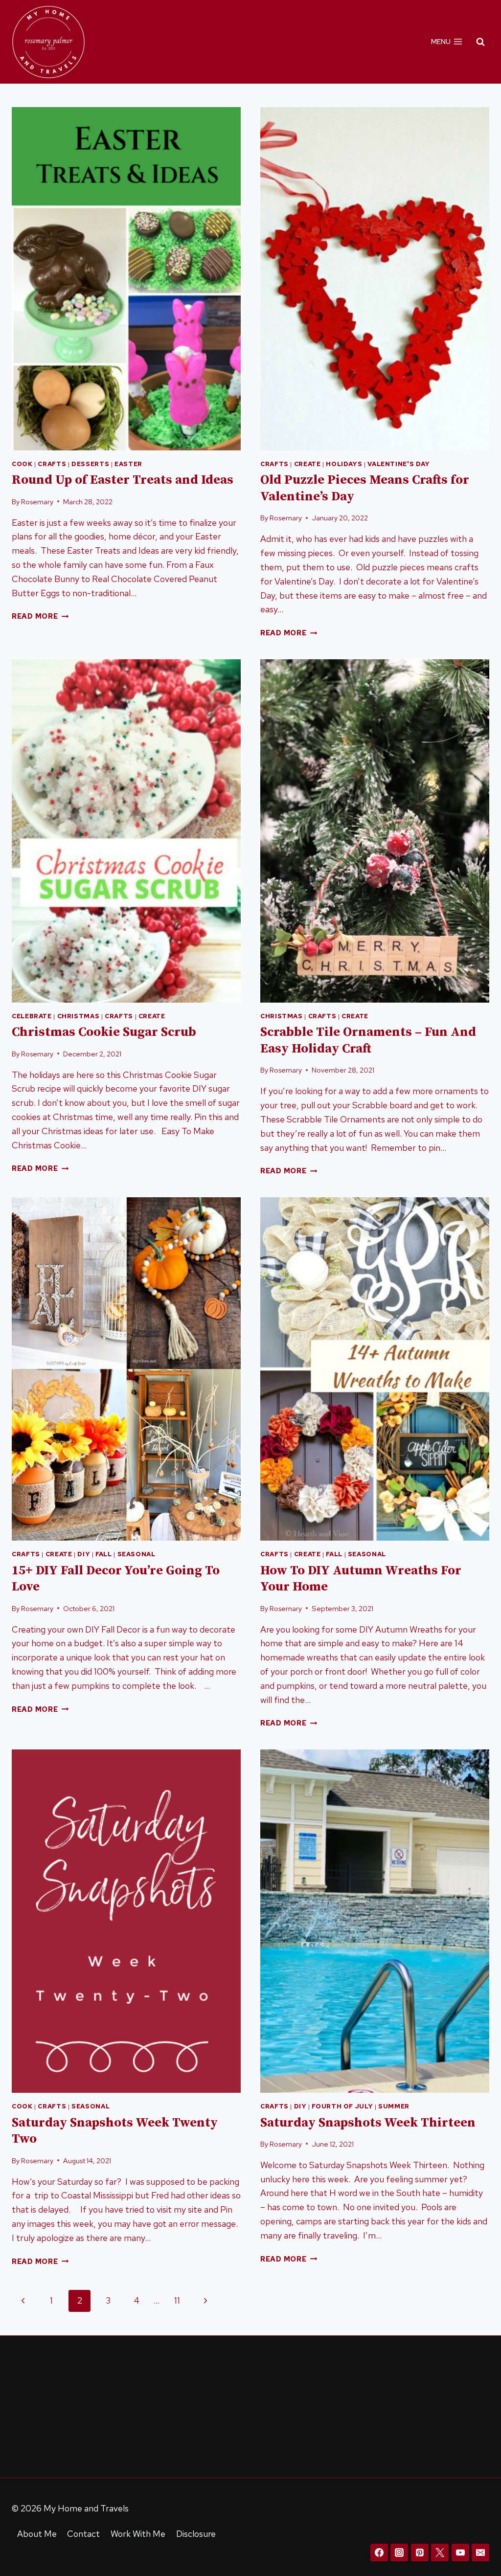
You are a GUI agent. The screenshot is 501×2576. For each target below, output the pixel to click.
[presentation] (126, 279)
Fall (104, 1554)
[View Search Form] (480, 42)
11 (177, 2300)
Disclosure (196, 2534)
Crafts (52, 464)
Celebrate (32, 1016)
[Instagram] (399, 2553)
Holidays (344, 464)
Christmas (79, 1016)
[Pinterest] (420, 2553)
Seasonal (137, 1554)
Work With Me (138, 2534)
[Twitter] (440, 2553)
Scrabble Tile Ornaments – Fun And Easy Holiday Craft (368, 1041)
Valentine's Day (399, 464)
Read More (40, 616)
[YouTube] (460, 2553)
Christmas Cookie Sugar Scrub (104, 1032)
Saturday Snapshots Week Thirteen (368, 2123)
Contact (83, 2534)
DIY (84, 1554)
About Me (37, 2534)
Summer (394, 2106)
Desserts (90, 464)
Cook (22, 464)
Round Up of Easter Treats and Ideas (123, 480)
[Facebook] (379, 2553)
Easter (128, 464)
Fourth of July (342, 2106)
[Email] (480, 2553)
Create (307, 464)
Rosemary (37, 502)
